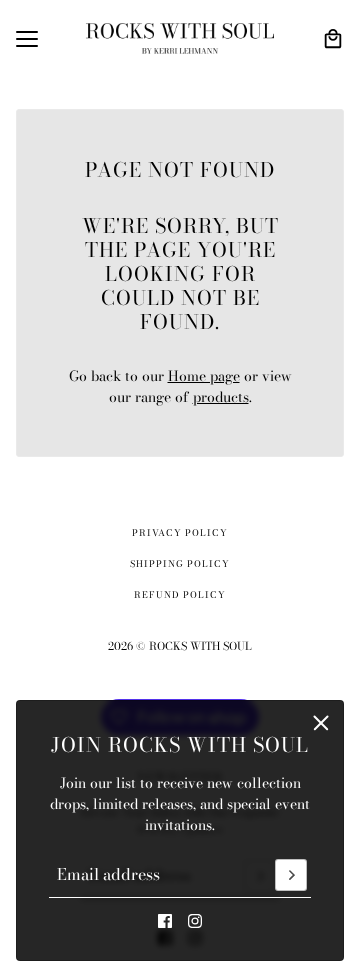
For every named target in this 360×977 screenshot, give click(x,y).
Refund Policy (180, 595)
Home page (204, 376)
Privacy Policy (180, 533)
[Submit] (291, 875)
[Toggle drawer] (27, 39)
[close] (321, 723)
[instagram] (195, 921)
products (221, 397)
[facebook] (165, 921)
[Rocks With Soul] (180, 38)
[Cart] (333, 39)
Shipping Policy (180, 564)
